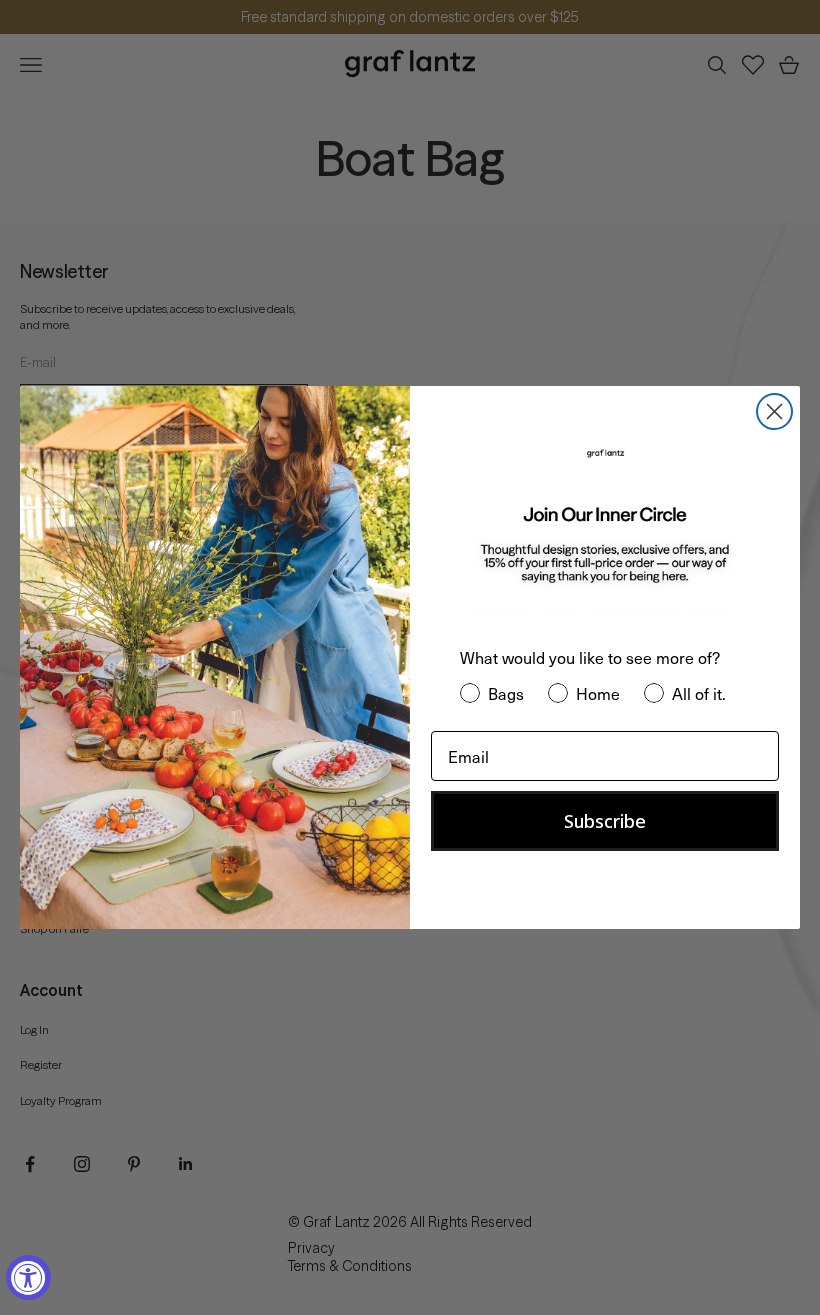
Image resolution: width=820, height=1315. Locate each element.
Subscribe (605, 821)
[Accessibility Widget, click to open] (28, 1277)
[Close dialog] (774, 411)
